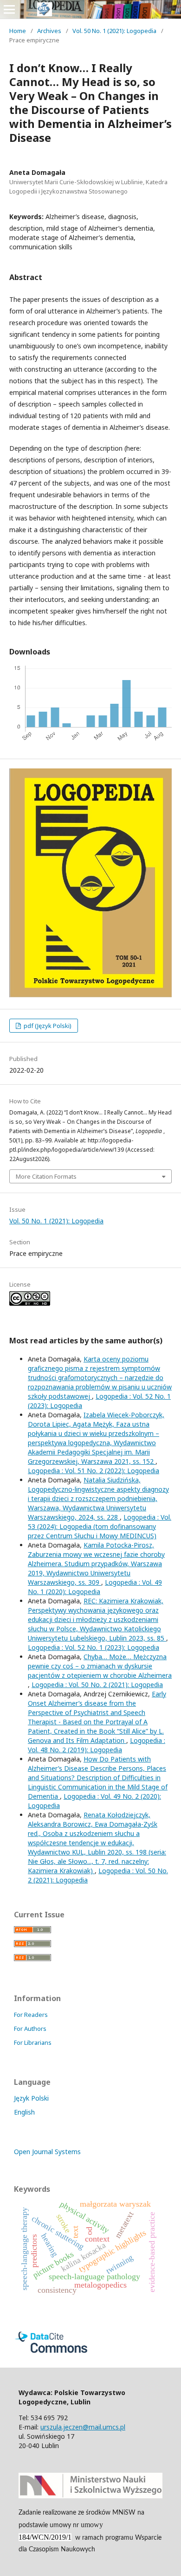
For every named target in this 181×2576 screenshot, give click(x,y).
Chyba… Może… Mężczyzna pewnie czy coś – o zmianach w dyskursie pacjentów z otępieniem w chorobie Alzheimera (100, 1666)
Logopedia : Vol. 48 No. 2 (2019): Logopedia (97, 1745)
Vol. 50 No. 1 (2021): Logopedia (114, 31)
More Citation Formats (46, 1176)
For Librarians (33, 2042)
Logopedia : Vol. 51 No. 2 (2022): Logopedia (94, 1471)
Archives (49, 31)
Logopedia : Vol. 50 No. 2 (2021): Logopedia (97, 1685)
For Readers (31, 2015)
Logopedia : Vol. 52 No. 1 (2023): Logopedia (94, 1647)
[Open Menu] (9, 9)
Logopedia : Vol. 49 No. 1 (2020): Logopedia (95, 1587)
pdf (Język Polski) (47, 1026)
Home (18, 31)
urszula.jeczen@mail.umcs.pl (83, 2427)
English (24, 2112)
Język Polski (31, 2098)
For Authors (30, 2029)
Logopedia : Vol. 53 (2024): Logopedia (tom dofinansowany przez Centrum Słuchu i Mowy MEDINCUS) (100, 1526)
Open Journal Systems (47, 2152)
